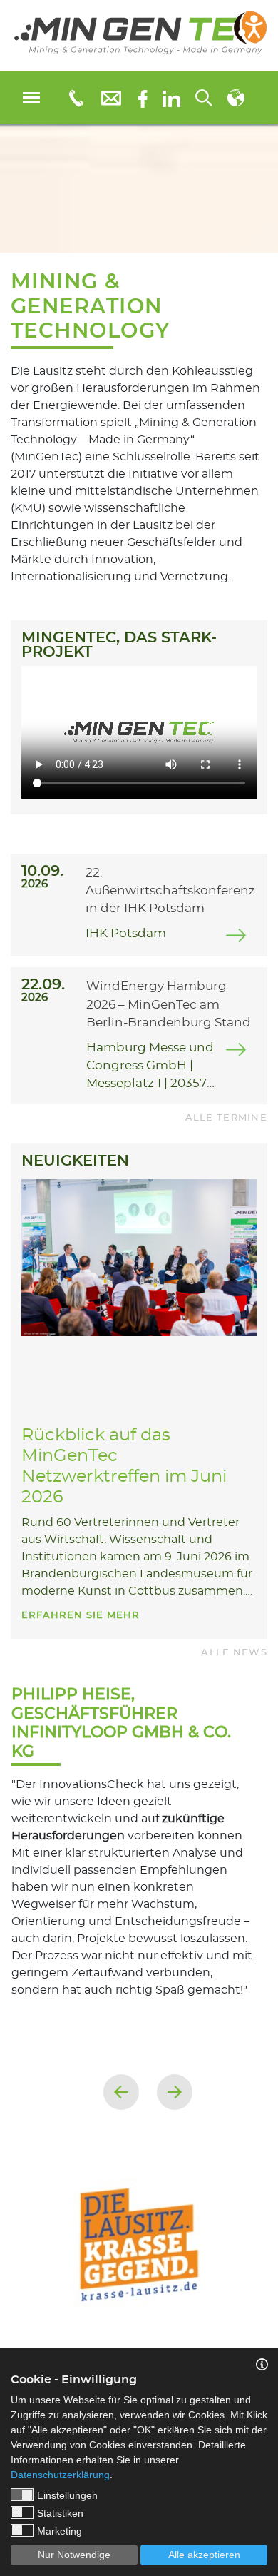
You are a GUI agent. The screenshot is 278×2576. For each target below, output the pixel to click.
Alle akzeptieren (204, 2555)
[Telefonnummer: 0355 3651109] (75, 98)
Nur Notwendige (74, 2555)
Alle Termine (226, 1118)
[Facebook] (143, 97)
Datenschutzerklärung (60, 2475)
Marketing (60, 2531)
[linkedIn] (171, 98)
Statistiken (60, 2513)
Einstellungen (67, 2495)
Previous (121, 2092)
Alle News (234, 1653)
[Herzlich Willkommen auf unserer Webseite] (139, 36)
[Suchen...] (204, 98)
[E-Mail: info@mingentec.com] (111, 97)
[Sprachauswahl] (236, 98)
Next (175, 2092)
